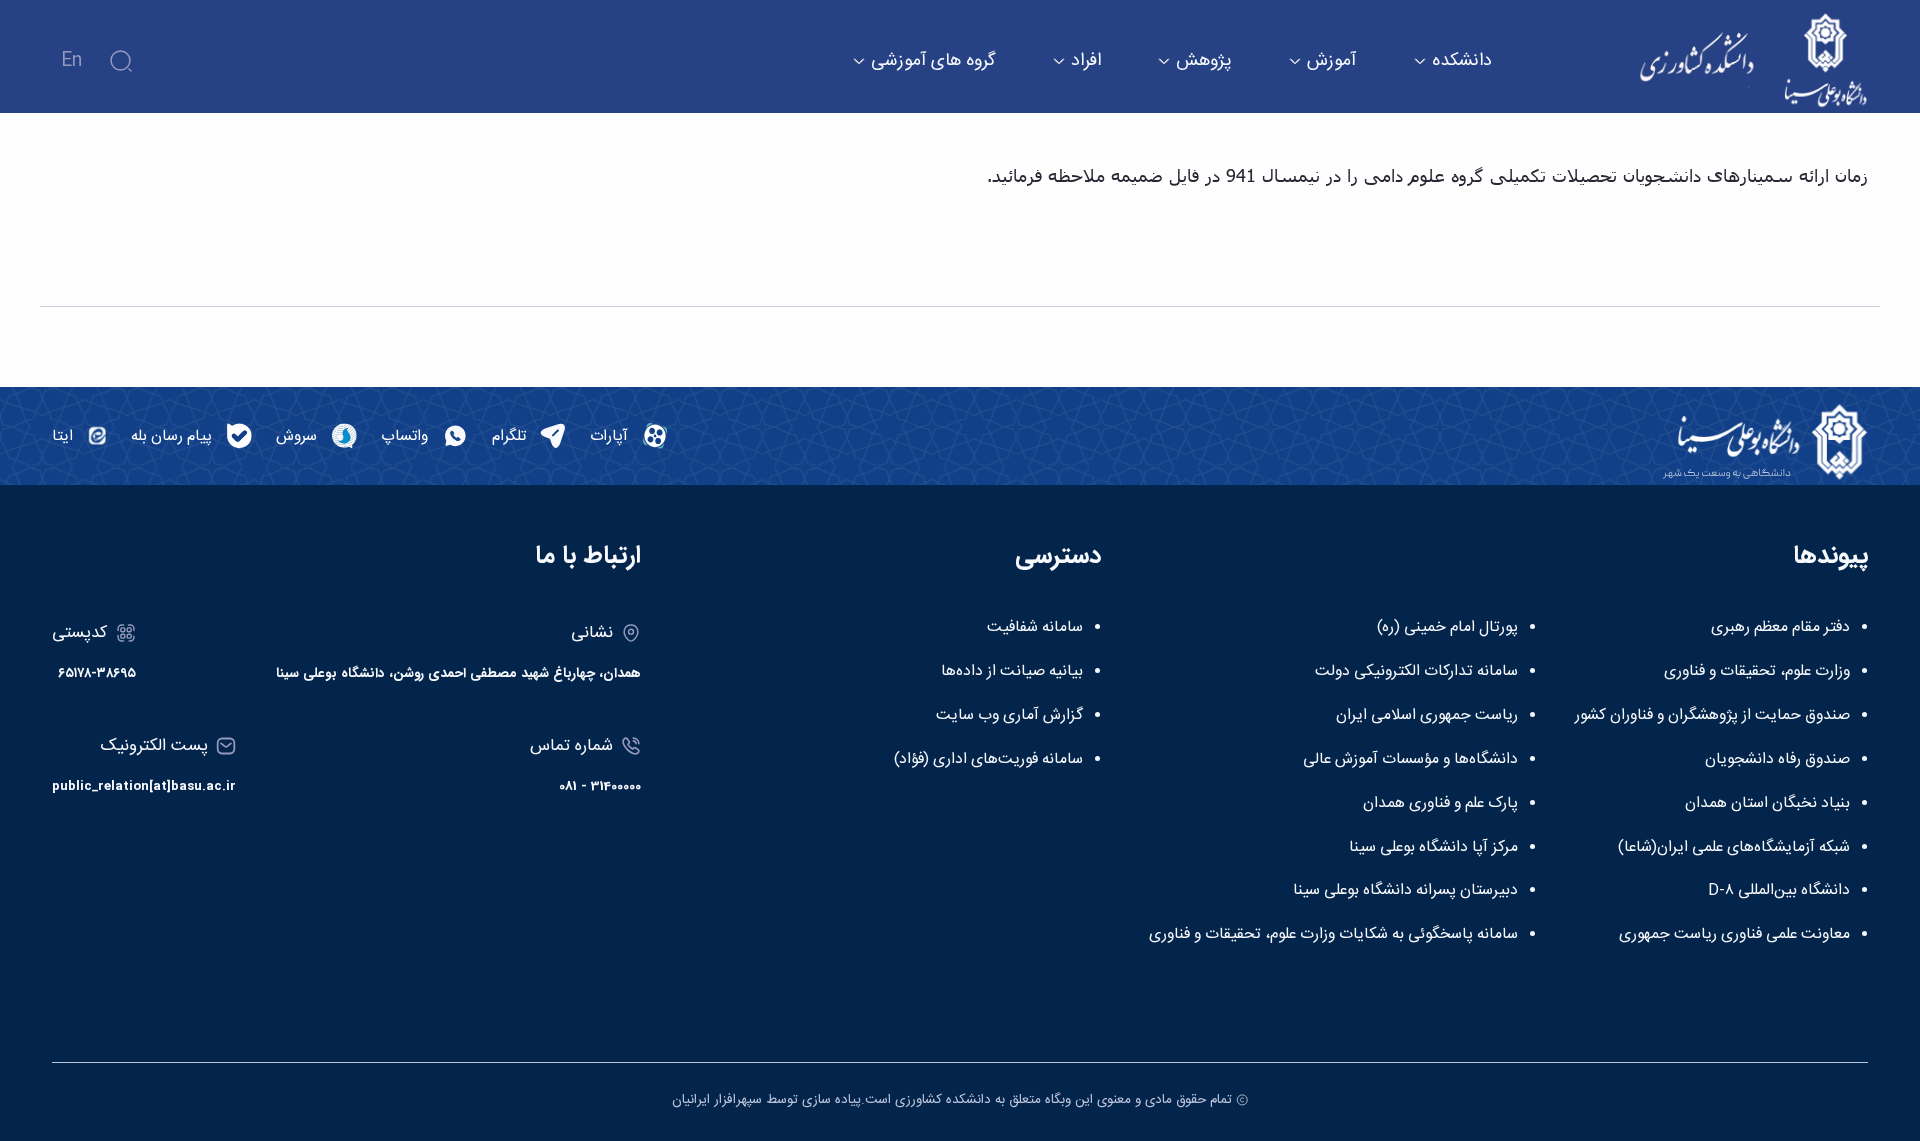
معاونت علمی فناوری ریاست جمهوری (1734, 935)
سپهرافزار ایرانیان (717, 1100)
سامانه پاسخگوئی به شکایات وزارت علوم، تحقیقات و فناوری (1333, 935)
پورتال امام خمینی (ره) (1447, 628)
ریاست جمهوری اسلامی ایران (1427, 716)
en (71, 61)
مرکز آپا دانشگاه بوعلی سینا (1433, 848)
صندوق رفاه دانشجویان (1777, 760)
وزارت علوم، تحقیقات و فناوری (1757, 672)
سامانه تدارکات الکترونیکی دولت (1416, 672)
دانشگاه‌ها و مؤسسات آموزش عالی (1410, 760)
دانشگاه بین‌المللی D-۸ (1779, 891)
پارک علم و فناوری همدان (1440, 804)
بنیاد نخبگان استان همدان (1767, 804)
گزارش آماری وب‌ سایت (1009, 716)
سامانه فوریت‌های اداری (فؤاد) (988, 760)
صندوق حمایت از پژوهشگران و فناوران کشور (1712, 716)
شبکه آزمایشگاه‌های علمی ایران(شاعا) (1734, 848)
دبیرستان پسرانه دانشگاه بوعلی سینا (1405, 891)
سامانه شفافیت (1035, 628)
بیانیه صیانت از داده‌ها (1012, 672)
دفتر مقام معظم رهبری (1780, 628)
